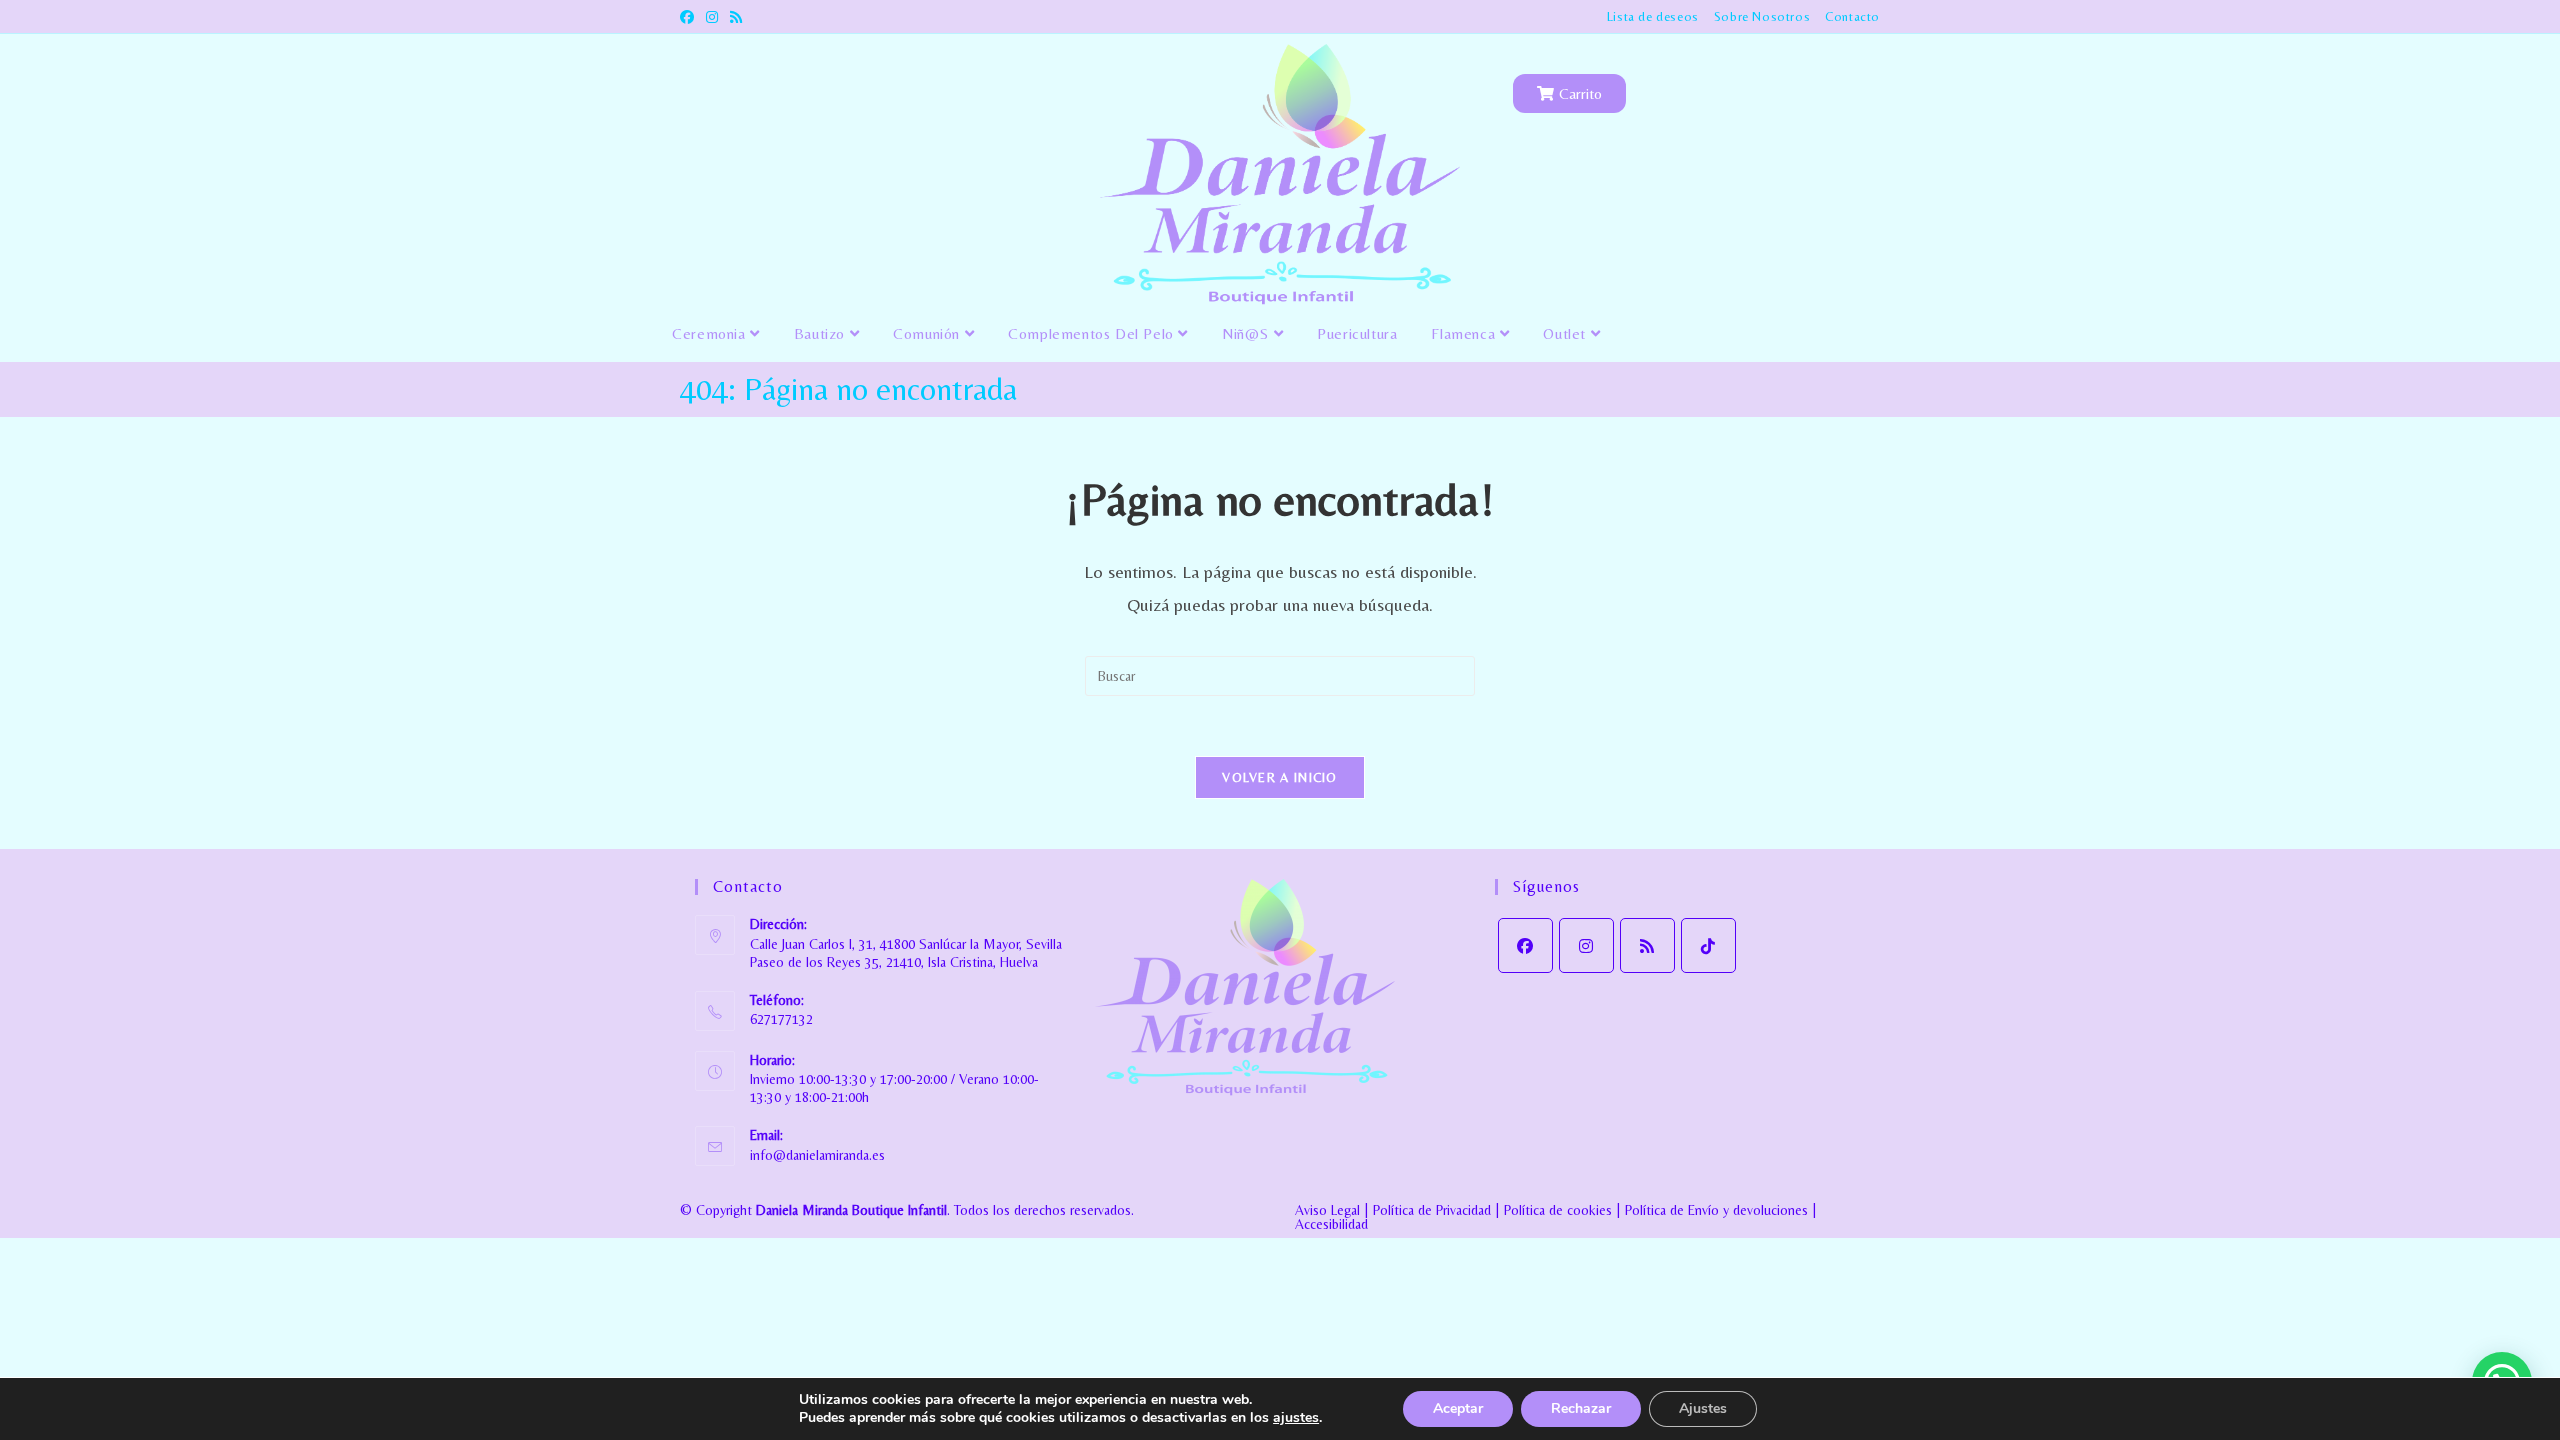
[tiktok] (1708, 945)
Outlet (1566, 333)
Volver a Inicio (1280, 777)
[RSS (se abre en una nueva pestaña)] (736, 17)
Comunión (928, 333)
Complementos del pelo (1093, 333)
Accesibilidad (1331, 1224)
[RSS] (1647, 945)
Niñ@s (1248, 333)
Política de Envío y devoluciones (1716, 1210)
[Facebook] (1525, 945)
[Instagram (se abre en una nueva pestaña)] (712, 17)
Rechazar (1581, 1408)
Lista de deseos (1653, 16)
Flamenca (1465, 333)
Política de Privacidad (1432, 1210)
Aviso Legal (1327, 1210)
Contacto (1852, 16)
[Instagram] (1586, 945)
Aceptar (1458, 1408)
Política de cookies (1558, 1210)
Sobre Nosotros (1762, 16)
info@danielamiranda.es (817, 1155)
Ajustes (1703, 1408)
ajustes (1296, 1418)
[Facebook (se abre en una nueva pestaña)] (690, 17)
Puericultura (1357, 333)
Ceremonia (711, 333)
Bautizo (822, 333)
